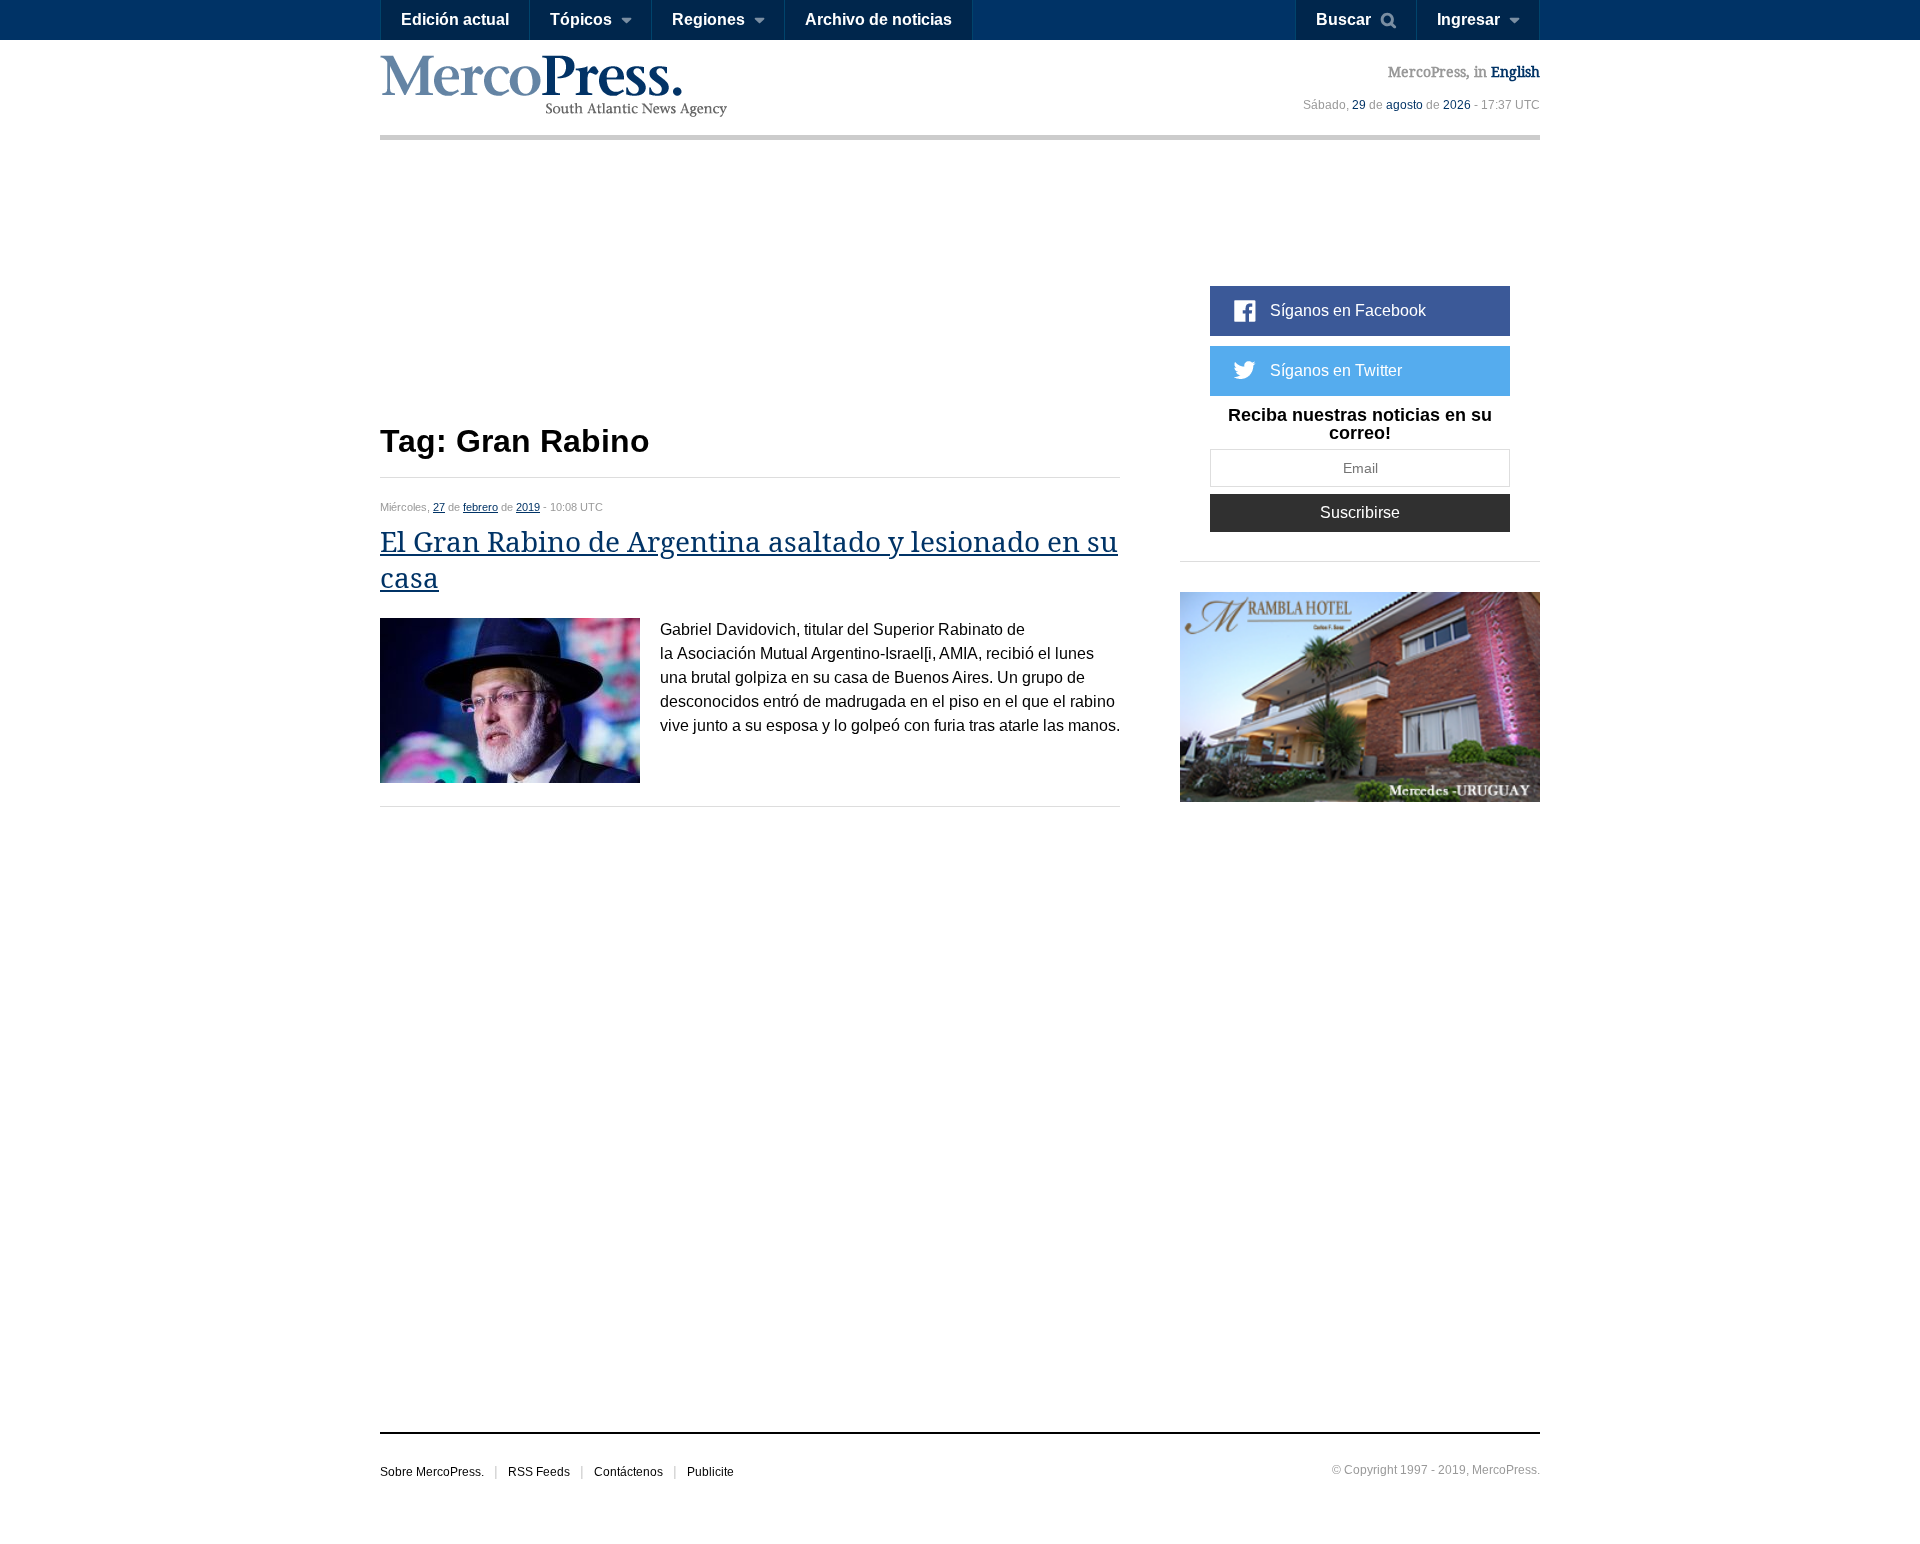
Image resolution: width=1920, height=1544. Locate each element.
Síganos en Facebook (1348, 310)
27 (439, 507)
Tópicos (581, 19)
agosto (1404, 105)
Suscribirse (1360, 512)
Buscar (1343, 19)
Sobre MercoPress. (432, 1472)
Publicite (710, 1472)
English (1515, 72)
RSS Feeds (539, 1472)
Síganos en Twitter (1336, 370)
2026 (1457, 105)
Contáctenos (628, 1472)
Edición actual (455, 19)
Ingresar (1468, 19)
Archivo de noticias (878, 19)
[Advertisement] (750, 297)
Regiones (708, 19)
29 (1359, 105)
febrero (480, 507)
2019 (528, 507)
